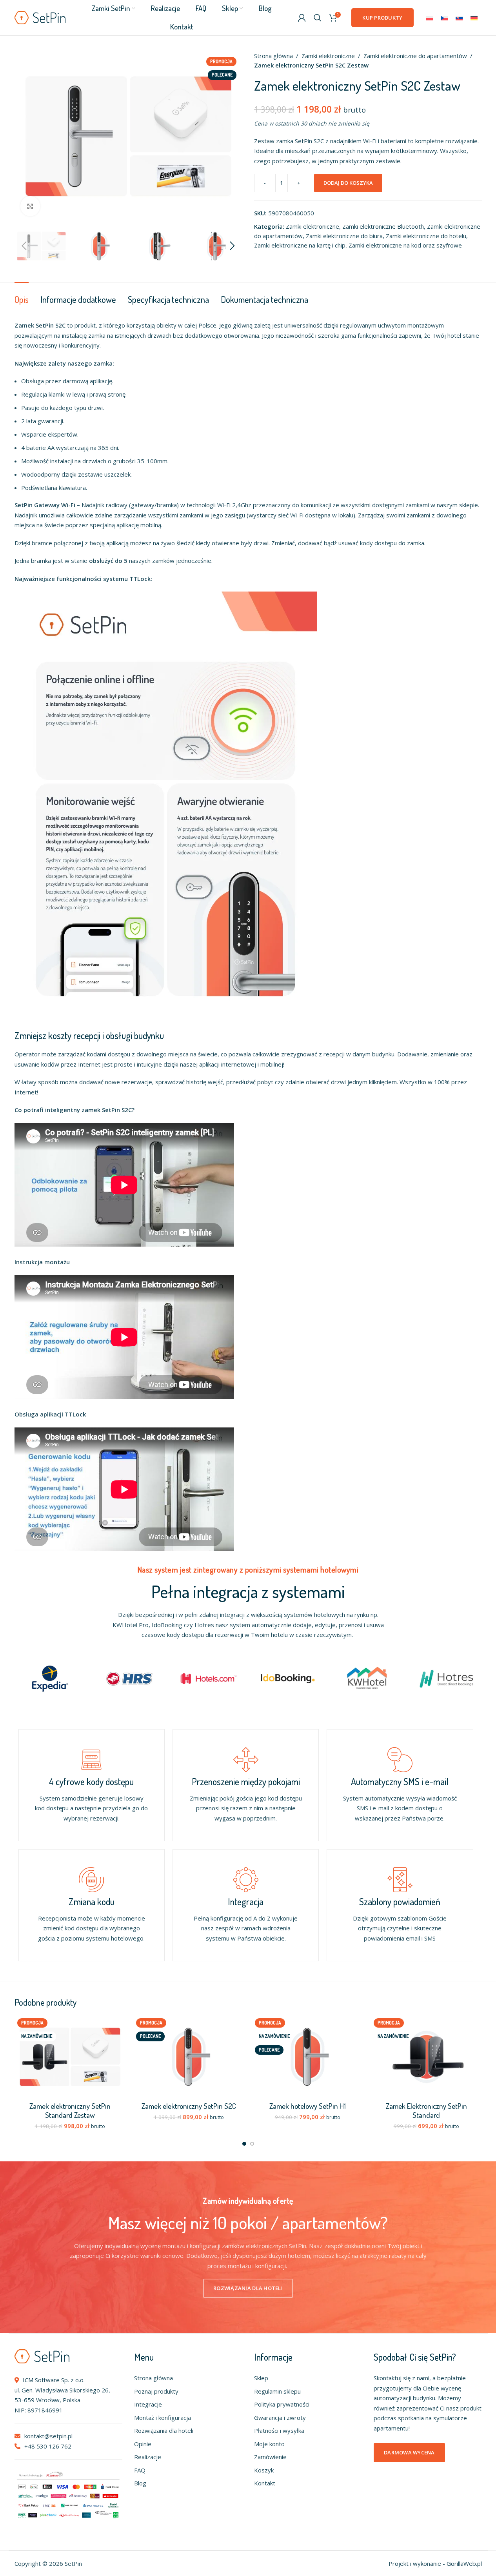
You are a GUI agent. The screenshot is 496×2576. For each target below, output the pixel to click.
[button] (24, 246)
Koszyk (264, 2470)
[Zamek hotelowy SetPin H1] (308, 2057)
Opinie (143, 2444)
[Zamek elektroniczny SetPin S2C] (189, 2057)
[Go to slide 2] (252, 2144)
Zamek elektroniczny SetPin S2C (189, 2106)
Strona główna (273, 56)
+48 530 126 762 (47, 2446)
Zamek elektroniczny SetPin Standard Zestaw (70, 2110)
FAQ (140, 2470)
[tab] (22, 295)
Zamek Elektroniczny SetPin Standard (426, 2110)
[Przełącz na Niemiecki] (474, 18)
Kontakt (265, 2483)
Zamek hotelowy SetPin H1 (308, 2106)
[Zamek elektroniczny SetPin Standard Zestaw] (70, 2057)
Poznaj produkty (156, 2391)
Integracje (148, 2404)
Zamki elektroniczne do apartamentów (415, 56)
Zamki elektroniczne (328, 56)
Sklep (261, 2378)
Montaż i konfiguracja (163, 2418)
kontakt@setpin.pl (48, 2436)
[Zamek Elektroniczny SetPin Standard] (426, 2057)
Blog (140, 2483)
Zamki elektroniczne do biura (344, 236)
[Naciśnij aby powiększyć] (30, 206)
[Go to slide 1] (244, 2144)
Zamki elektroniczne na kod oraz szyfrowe (405, 245)
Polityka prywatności (282, 2404)
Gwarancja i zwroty (280, 2418)
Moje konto (269, 2444)
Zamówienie (270, 2457)
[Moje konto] (302, 18)
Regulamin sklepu (277, 2391)
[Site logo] (40, 17)
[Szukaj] (318, 18)
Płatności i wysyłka (279, 2430)
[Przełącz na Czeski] (444, 18)
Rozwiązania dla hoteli (164, 2430)
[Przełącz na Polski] (429, 18)
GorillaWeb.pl (464, 2563)
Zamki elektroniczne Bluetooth (383, 226)
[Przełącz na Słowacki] (459, 18)
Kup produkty (382, 18)
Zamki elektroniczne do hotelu (426, 236)
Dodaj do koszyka (348, 183)
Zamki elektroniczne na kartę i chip (300, 245)
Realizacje (148, 2457)
